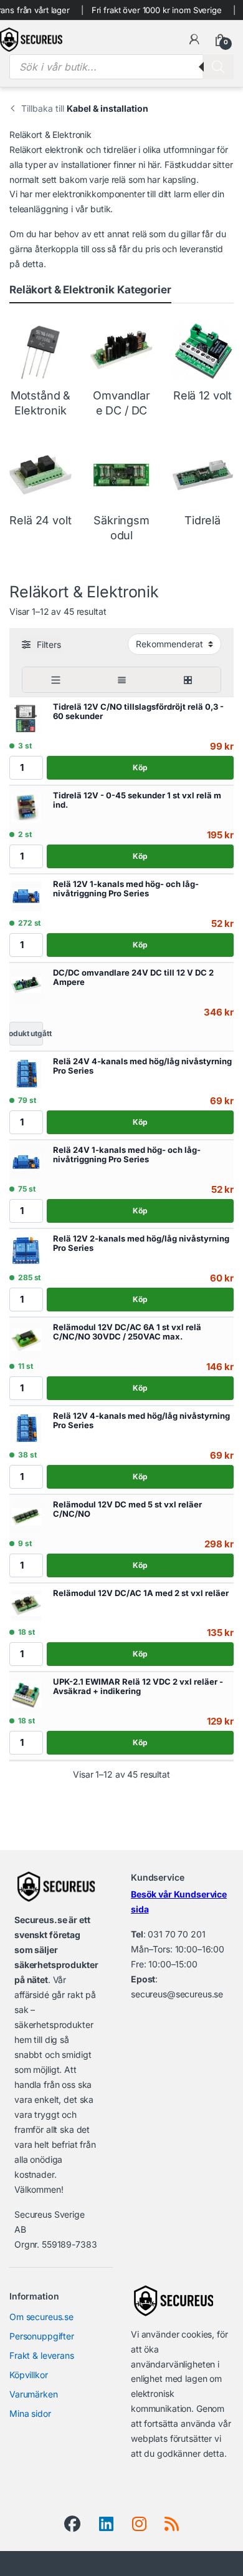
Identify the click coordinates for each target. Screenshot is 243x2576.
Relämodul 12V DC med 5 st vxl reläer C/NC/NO (127, 1509)
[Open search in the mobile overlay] (121, 67)
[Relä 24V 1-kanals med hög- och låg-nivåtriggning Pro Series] (26, 1162)
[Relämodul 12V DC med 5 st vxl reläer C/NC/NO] (26, 1517)
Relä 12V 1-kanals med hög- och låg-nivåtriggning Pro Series (126, 889)
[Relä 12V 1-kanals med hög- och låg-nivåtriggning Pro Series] (26, 896)
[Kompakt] (121, 680)
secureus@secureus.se (177, 1994)
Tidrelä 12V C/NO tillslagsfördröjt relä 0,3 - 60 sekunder (138, 712)
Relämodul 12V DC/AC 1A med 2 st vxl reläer (141, 1593)
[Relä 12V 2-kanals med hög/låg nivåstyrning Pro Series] (26, 1251)
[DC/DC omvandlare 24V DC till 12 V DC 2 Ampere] (26, 985)
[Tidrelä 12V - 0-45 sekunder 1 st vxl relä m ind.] (26, 808)
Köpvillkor (29, 2375)
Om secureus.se (41, 2317)
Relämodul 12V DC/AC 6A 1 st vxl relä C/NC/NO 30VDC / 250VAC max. (127, 1332)
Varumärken (34, 2394)
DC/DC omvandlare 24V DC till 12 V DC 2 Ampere (133, 977)
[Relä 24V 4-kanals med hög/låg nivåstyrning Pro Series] (26, 1074)
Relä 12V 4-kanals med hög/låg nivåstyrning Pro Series (141, 1421)
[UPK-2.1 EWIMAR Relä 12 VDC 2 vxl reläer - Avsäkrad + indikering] (26, 1694)
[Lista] (55, 680)
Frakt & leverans (42, 2355)
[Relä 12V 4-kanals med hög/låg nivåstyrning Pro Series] (26, 1428)
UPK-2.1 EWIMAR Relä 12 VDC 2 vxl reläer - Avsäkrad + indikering (138, 1687)
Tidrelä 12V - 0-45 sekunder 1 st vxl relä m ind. (137, 800)
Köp (140, 767)
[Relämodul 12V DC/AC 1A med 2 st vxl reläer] (26, 1605)
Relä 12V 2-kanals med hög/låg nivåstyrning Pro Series (141, 1243)
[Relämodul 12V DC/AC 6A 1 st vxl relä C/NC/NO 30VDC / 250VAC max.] (26, 1339)
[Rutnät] (188, 680)
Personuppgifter (42, 2336)
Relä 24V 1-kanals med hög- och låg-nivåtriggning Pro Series (127, 1155)
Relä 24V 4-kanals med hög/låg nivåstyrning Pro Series (142, 1066)
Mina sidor (30, 2413)
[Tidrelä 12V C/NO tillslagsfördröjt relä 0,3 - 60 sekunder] (26, 719)
